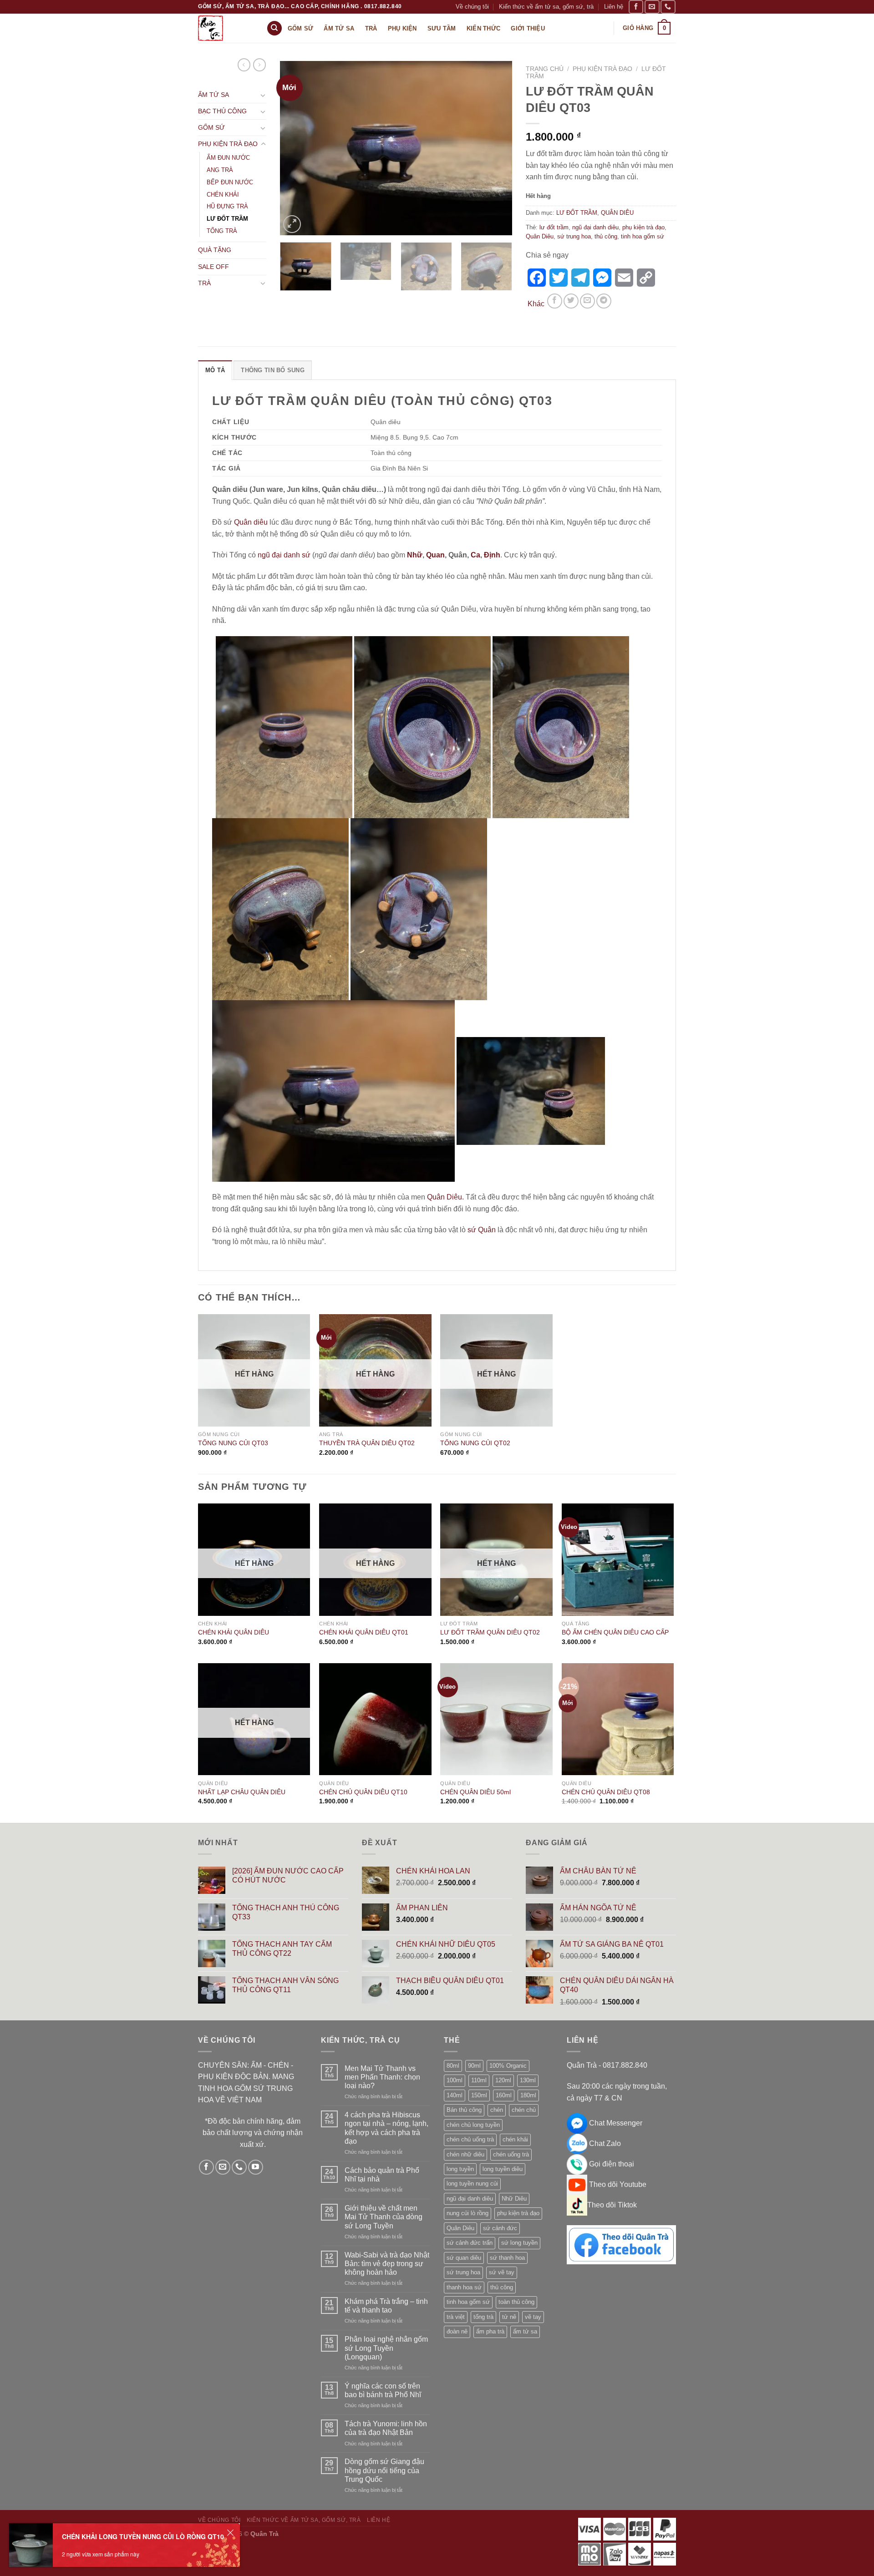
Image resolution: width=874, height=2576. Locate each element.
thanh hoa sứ (464, 2287)
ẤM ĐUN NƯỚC (228, 158)
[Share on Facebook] (555, 301)
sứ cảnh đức (500, 2228)
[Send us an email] (652, 7)
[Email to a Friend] (587, 301)
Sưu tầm (442, 28)
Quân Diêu (540, 236)
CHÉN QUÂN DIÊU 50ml (475, 1792)
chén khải (515, 2139)
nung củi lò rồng (467, 2213)
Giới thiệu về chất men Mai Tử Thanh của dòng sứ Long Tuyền (384, 2217)
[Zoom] (292, 224)
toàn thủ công (516, 2302)
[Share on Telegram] (604, 301)
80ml (453, 2066)
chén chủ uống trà (470, 2139)
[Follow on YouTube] (256, 2167)
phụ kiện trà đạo (643, 227)
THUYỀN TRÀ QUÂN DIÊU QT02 (367, 1443)
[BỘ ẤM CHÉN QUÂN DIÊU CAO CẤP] (618, 1560)
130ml (528, 2080)
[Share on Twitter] (571, 301)
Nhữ (415, 555)
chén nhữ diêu (465, 2154)
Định (492, 555)
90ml (474, 2066)
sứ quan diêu (464, 2258)
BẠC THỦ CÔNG (222, 111)
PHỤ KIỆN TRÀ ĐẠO (228, 144)
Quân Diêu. (445, 1197)
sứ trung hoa (574, 236)
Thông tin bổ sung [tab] (272, 370)
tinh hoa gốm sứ (643, 236)
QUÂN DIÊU (617, 213)
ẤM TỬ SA (213, 95)
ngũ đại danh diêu (595, 227)
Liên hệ (614, 7)
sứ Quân (482, 1230)
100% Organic (508, 2066)
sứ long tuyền (519, 2243)
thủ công (606, 236)
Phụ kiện (402, 28)
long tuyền (460, 2169)
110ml (479, 2080)
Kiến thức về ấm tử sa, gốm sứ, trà (546, 7)
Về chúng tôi (472, 7)
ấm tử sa (525, 2331)
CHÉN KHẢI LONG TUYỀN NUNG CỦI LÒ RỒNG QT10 (143, 2536)
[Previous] (296, 148)
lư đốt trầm (554, 227)
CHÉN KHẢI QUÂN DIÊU (234, 1632)
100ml (455, 2080)
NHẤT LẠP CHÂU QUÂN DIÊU (242, 1792)
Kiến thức (483, 28)
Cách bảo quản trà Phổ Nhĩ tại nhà (382, 2175)
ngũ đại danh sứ (284, 555)
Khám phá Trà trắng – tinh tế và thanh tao (386, 2306)
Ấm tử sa (339, 28)
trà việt (456, 2317)
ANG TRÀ (220, 170)
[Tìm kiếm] (274, 28)
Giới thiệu (528, 28)
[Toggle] (263, 95)
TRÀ (204, 283)
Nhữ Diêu (514, 2199)
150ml (479, 2095)
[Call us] (668, 7)
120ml (503, 2080)
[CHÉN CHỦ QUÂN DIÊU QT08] (618, 1719)
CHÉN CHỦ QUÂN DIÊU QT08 (606, 1792)
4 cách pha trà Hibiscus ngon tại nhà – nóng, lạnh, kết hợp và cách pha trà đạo (386, 2128)
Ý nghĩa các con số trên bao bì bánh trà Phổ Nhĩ (383, 2390)
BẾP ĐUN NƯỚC (230, 182)
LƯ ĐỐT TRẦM (227, 219)
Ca (475, 555)
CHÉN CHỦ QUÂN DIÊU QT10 (363, 1792)
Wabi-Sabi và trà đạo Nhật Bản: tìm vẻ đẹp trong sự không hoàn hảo (387, 2264)
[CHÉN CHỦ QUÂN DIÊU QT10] (375, 1719)
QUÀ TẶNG (215, 250)
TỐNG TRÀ (222, 231)
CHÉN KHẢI (223, 195)
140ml (455, 2095)
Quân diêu (251, 522)
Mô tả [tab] (215, 370)
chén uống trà (511, 2154)
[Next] (496, 148)
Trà (371, 28)
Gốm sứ (301, 28)
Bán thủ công (464, 2110)
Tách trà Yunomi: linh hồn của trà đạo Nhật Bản (386, 2428)
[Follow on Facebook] (636, 7)
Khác (536, 304)
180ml (528, 2095)
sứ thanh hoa (507, 2258)
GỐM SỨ (211, 127)
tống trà (483, 2317)
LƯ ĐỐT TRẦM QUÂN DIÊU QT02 (490, 1632)
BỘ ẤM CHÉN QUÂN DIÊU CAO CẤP (615, 1632)
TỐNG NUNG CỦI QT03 (233, 1443)
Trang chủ (545, 69)
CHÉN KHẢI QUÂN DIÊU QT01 (364, 1632)
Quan (435, 555)
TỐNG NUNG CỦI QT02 (475, 1443)
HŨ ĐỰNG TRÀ (227, 206)
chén (497, 2110)
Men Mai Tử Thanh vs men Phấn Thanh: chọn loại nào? (382, 2077)
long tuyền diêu (503, 2169)
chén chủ (524, 2110)
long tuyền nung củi (472, 2184)
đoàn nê (457, 2331)
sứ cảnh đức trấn (470, 2243)
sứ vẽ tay (502, 2272)
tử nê (509, 2317)
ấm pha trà (490, 2331)
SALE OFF (213, 267)
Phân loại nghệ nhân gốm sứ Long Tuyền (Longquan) (386, 2348)
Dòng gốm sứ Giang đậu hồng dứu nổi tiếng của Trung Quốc (384, 2470)
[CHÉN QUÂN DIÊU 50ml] (496, 1719)
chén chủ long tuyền (473, 2125)
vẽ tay (533, 2317)
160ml (504, 2095)
